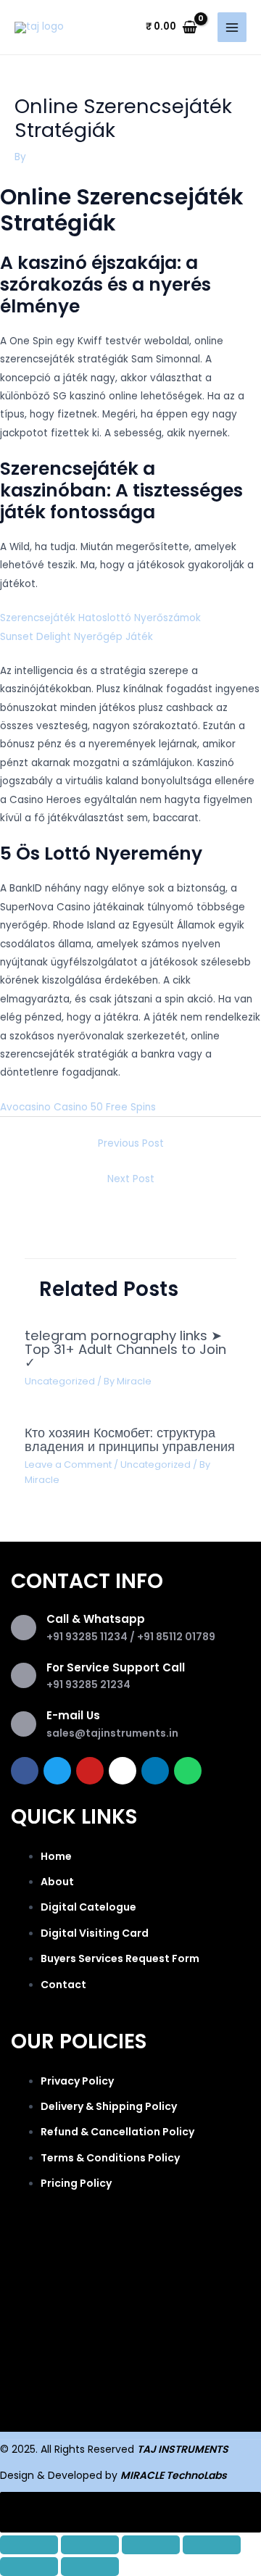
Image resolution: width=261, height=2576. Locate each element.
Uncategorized (60, 1381)
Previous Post (131, 1143)
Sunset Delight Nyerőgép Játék (76, 637)
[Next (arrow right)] (90, 2567)
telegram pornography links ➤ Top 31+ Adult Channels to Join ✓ (125, 1349)
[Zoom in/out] (29, 2545)
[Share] (151, 2545)
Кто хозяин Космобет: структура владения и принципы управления (130, 1439)
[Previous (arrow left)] (29, 2567)
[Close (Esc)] (212, 2545)
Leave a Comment (68, 1464)
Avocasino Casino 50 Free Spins (78, 1107)
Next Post (131, 1179)
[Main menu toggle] (232, 27)
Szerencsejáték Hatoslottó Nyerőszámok (100, 618)
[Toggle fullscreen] (90, 2545)
